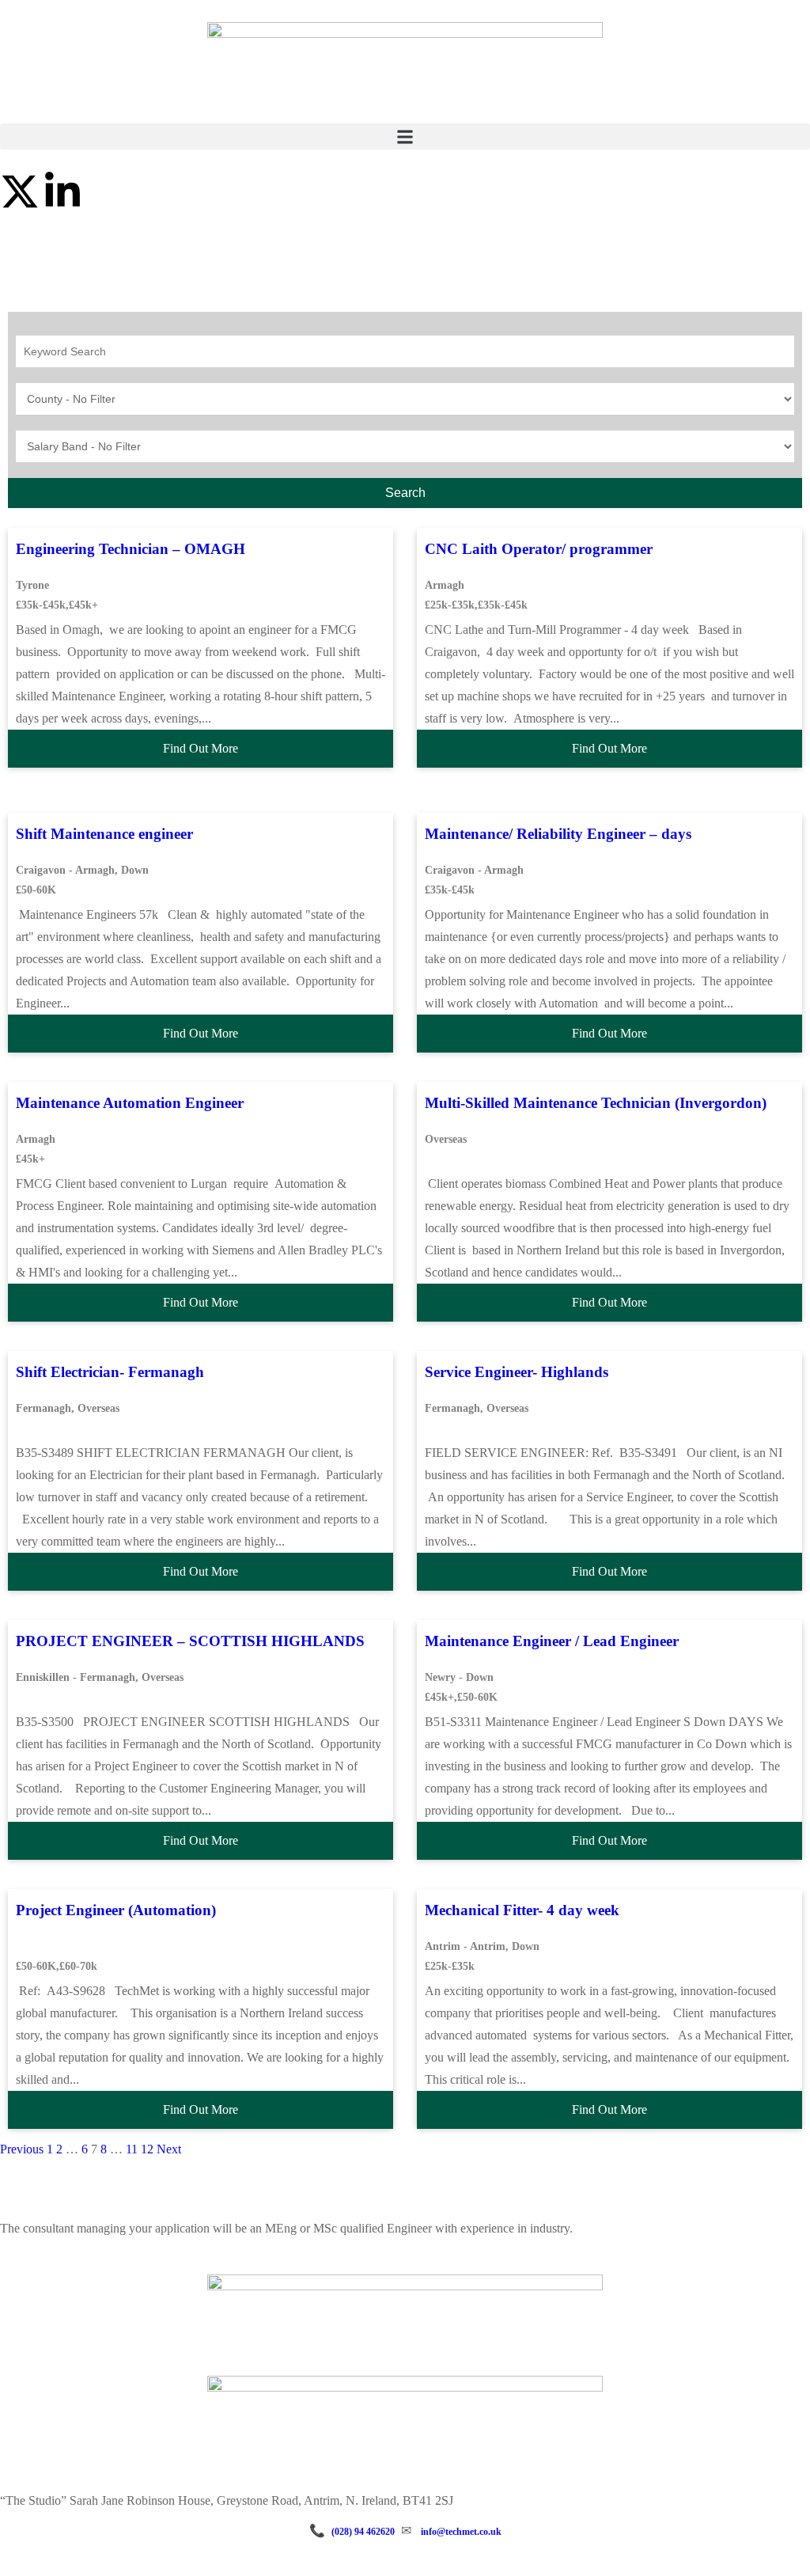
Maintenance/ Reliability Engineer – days (558, 834)
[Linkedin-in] (62, 192)
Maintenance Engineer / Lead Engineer (552, 1641)
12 (147, 2149)
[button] (405, 137)
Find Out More (201, 748)
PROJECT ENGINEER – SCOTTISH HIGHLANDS (190, 1641)
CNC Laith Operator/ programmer (539, 549)
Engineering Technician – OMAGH (131, 549)
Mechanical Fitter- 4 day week (522, 1910)
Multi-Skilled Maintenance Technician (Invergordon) (596, 1103)
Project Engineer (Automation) (116, 1910)
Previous (22, 2149)
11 (132, 2149)
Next (169, 2149)
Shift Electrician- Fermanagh (110, 1372)
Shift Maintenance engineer (104, 834)
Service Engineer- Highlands (517, 1372)
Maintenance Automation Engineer (130, 1103)
